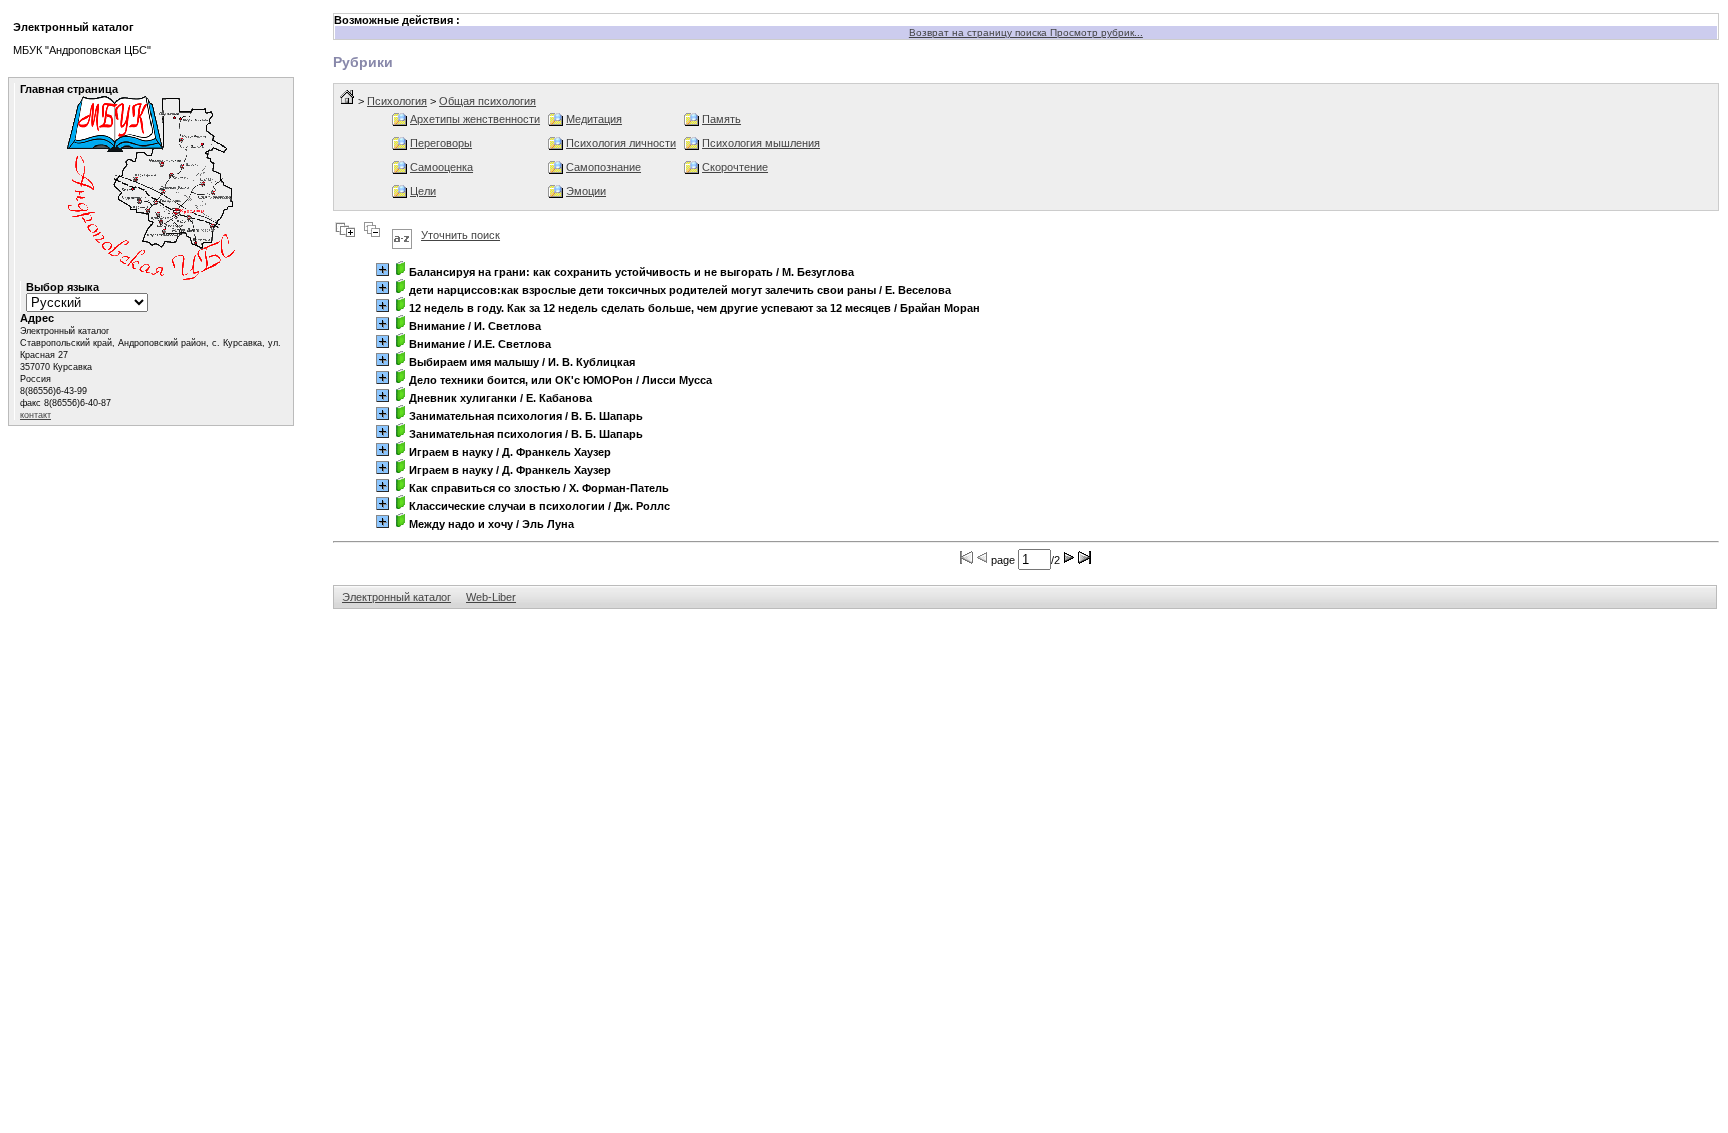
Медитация (594, 119)
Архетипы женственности (475, 119)
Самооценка (441, 167)
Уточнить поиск (460, 235)
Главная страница (69, 89)
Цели (423, 191)
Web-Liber (491, 597)
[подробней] (382, 269)
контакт (35, 415)
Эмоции (586, 191)
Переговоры (441, 143)
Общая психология (487, 101)
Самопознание (603, 167)
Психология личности (621, 143)
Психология (397, 101)
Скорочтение (735, 167)
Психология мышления (761, 143)
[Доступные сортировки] (402, 235)
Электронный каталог (396, 597)
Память (721, 119)
